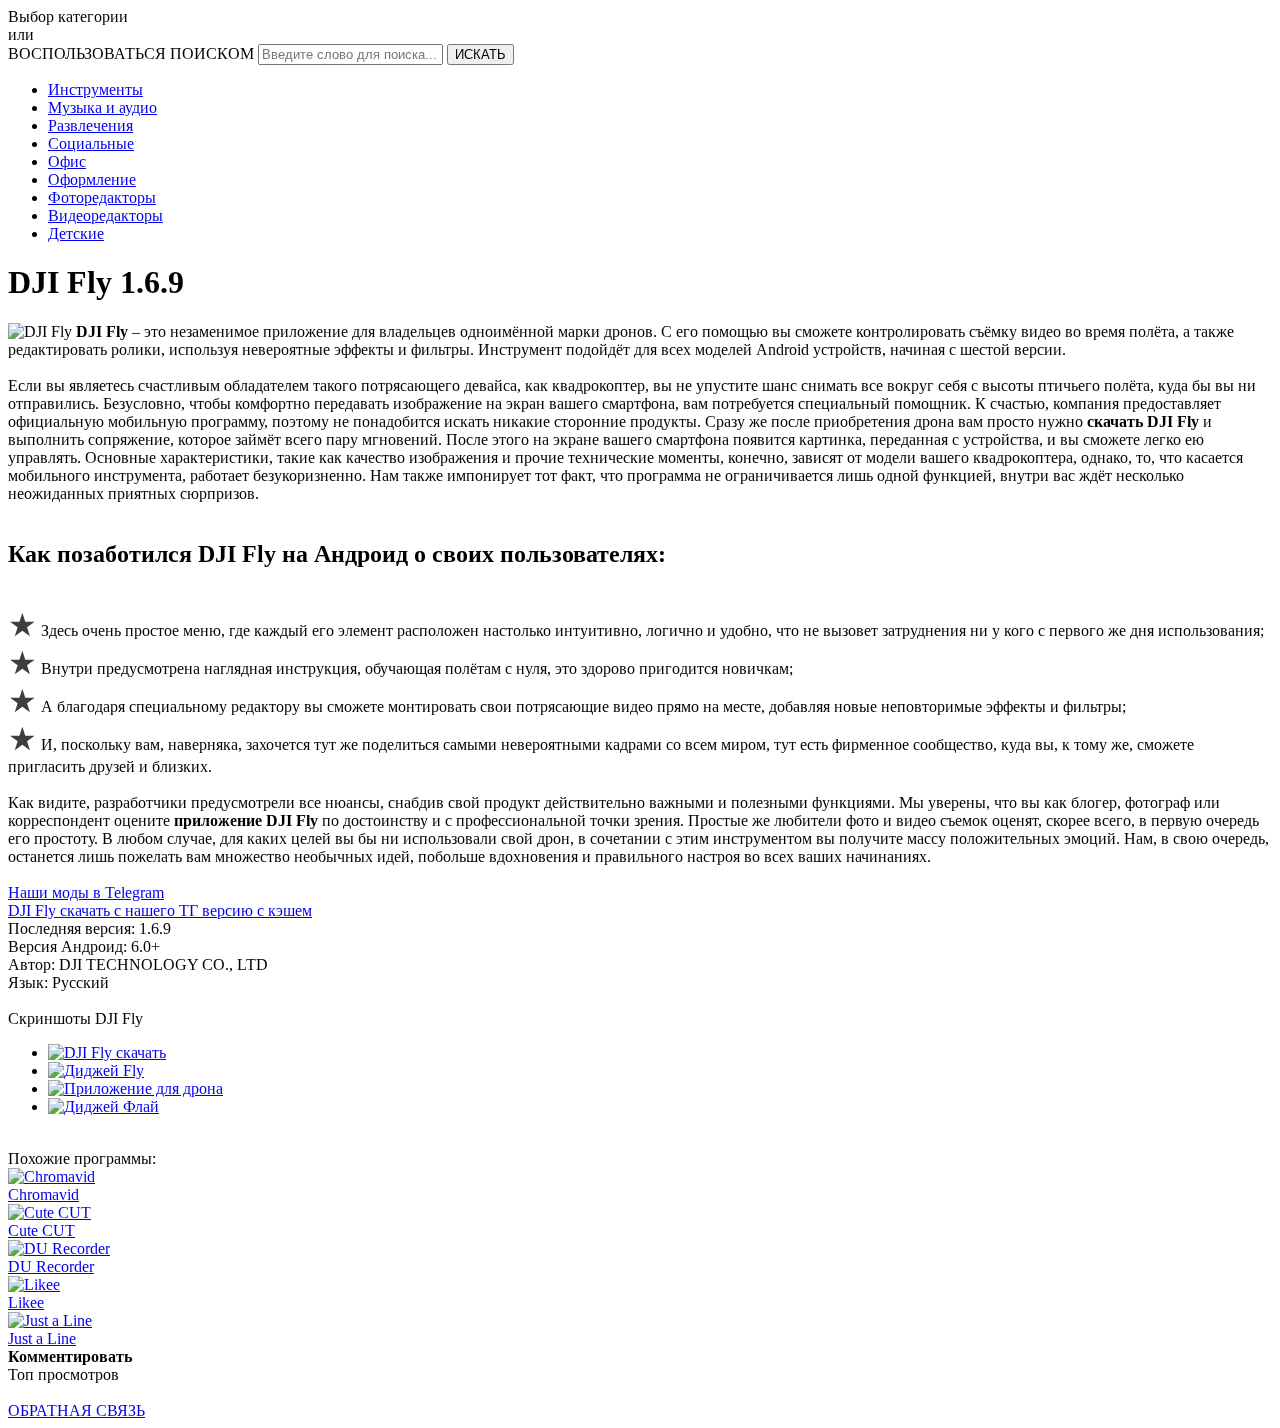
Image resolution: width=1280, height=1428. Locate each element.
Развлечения (90, 125)
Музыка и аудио (102, 107)
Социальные (91, 143)
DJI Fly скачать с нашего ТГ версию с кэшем (160, 910)
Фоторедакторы (102, 197)
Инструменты (95, 89)
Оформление (92, 179)
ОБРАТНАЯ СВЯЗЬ (76, 1410)
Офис (67, 161)
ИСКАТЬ (480, 54)
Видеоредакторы (105, 215)
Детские (76, 233)
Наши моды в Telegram (86, 892)
